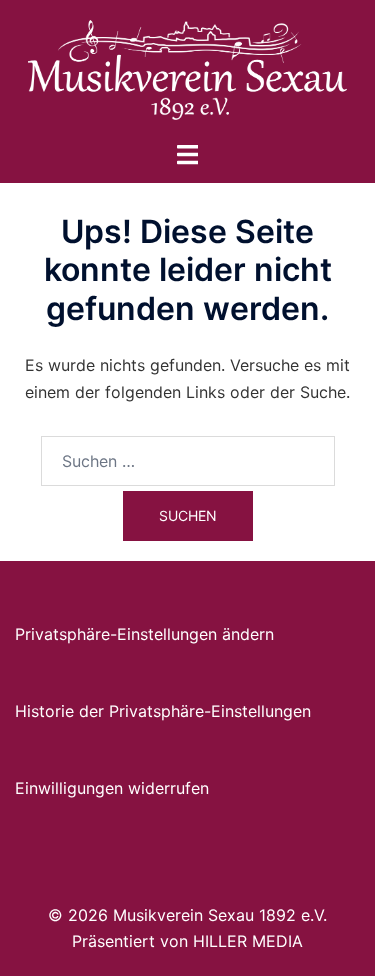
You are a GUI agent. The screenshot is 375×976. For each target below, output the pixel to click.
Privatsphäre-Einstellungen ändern (144, 634)
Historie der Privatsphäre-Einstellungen (163, 711)
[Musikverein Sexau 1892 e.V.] (187, 68)
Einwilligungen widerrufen (112, 788)
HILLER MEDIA (248, 941)
